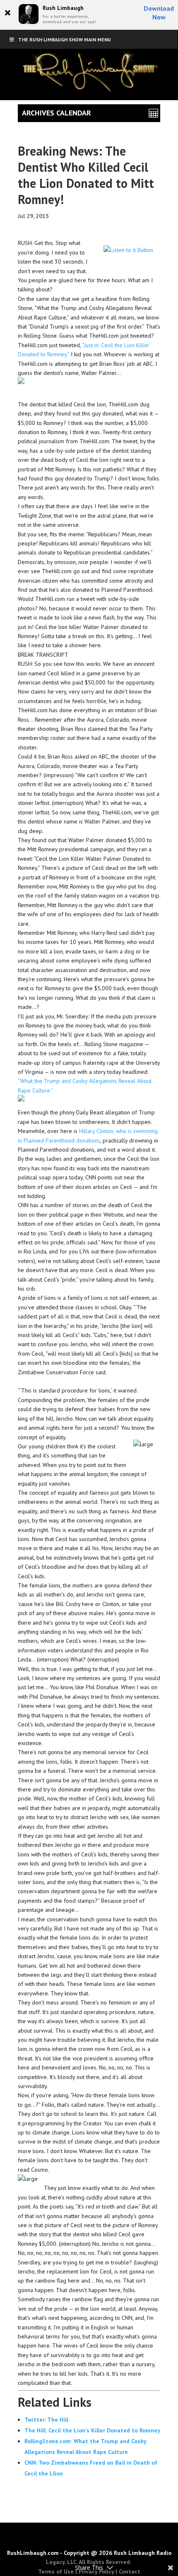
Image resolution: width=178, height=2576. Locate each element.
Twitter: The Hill (46, 2420)
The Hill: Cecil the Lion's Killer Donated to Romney (92, 2430)
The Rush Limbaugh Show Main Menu (65, 40)
